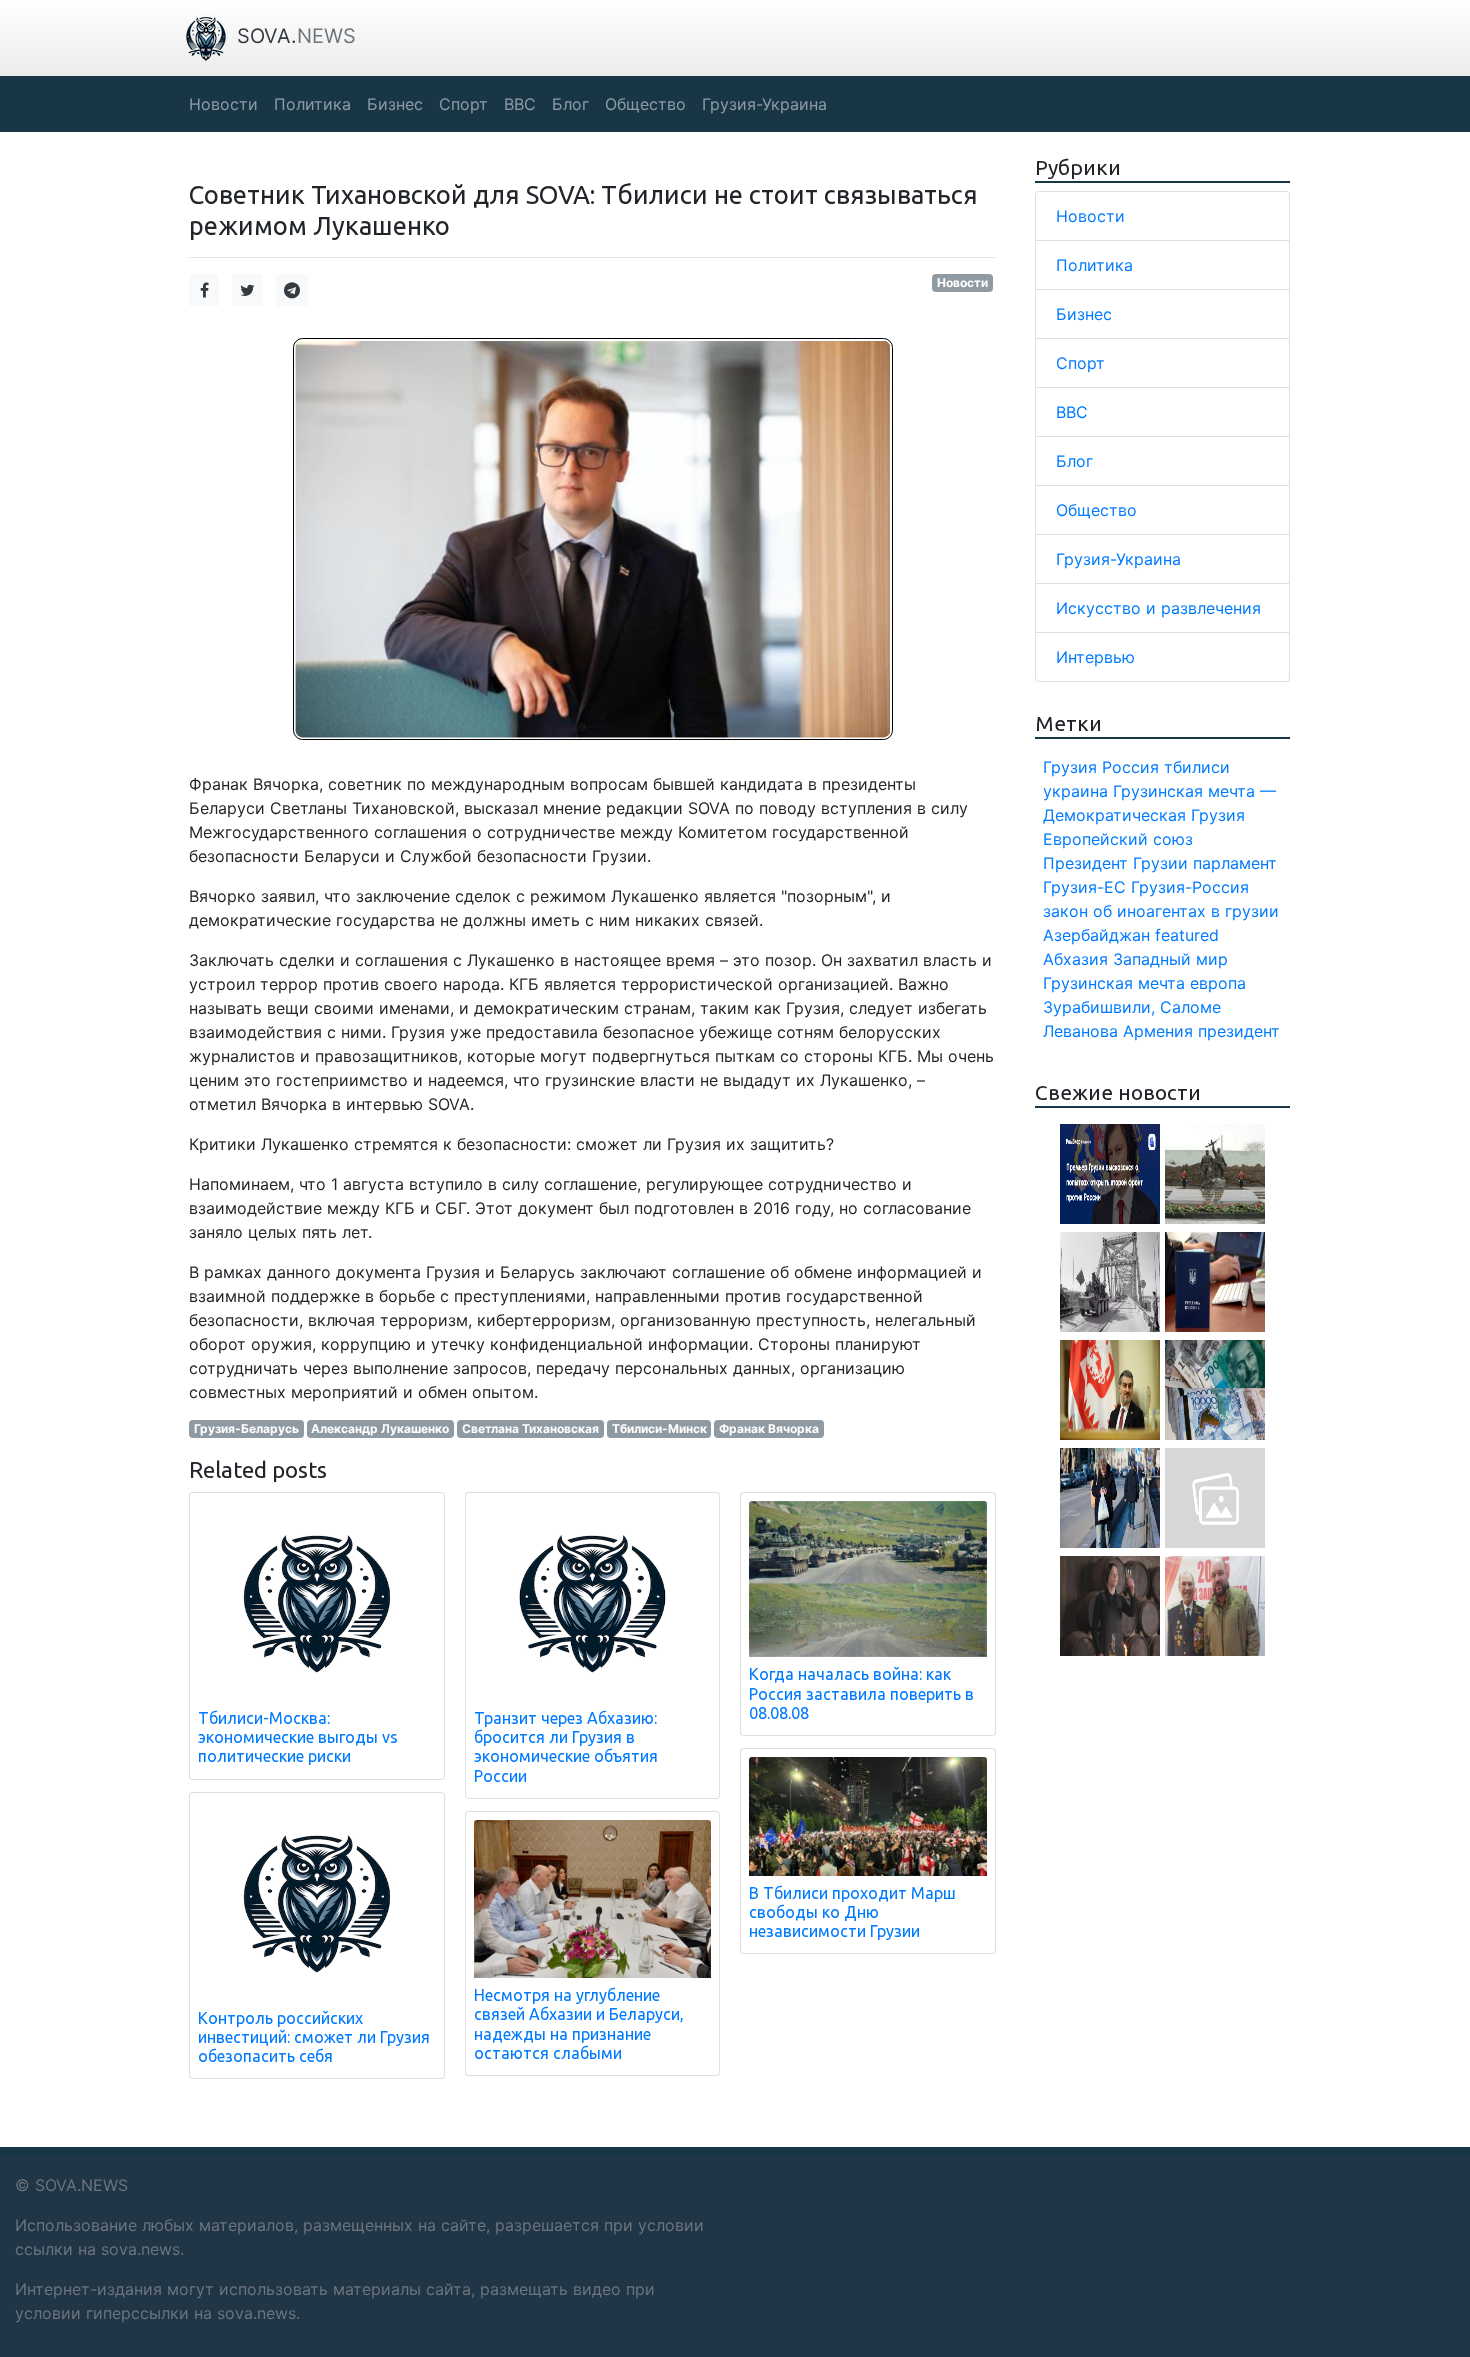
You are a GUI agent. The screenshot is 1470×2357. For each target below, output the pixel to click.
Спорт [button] (463, 104)
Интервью (1095, 657)
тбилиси (1197, 767)
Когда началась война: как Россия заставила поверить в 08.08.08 (861, 1693)
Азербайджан (1096, 935)
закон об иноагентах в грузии (1161, 911)
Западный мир (1170, 959)
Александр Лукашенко (380, 1428)
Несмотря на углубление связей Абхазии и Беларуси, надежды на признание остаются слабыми (579, 2024)
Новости (962, 282)
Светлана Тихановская (530, 1428)
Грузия (1070, 767)
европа (1218, 983)
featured (1187, 935)
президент (1239, 1031)
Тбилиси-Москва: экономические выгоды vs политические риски (298, 1737)
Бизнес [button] (395, 104)
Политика (1094, 265)
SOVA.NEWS (81, 2185)
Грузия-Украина (1118, 559)
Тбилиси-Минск (659, 1428)
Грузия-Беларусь (246, 1428)
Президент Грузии (1115, 863)
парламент (1235, 863)
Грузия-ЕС (1084, 887)
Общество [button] (645, 104)
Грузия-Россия (1190, 887)
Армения (1158, 1031)
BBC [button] (520, 104)
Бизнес (1084, 314)
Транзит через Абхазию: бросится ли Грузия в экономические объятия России (566, 1747)
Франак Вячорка (769, 1428)
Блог (1074, 461)
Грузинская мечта (1114, 983)
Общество (1096, 510)
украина (1075, 791)
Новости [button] (223, 104)
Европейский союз (1118, 839)
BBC (1072, 412)
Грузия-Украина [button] (764, 104)
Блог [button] (570, 104)
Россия (1130, 767)
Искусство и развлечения (1158, 608)
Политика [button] (312, 104)
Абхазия (1075, 959)
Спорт (1080, 363)
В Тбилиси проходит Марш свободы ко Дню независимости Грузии (852, 1912)
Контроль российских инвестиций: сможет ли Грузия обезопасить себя (314, 2037)
